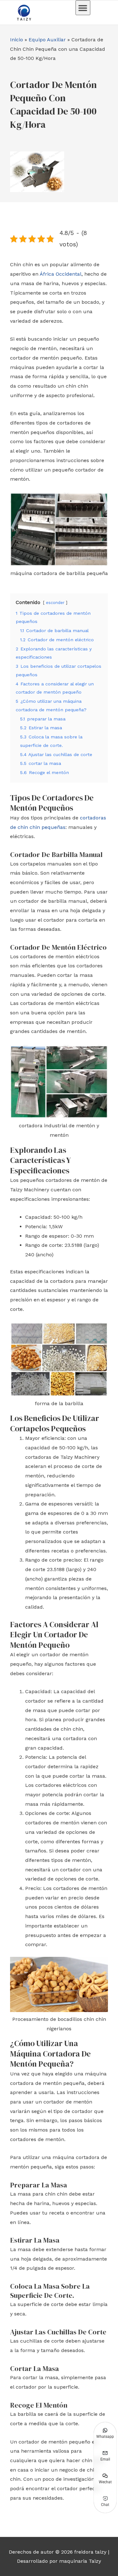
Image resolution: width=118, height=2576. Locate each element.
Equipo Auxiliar (47, 40)
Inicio (17, 40)
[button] (83, 8)
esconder (55, 603)
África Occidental (61, 274)
